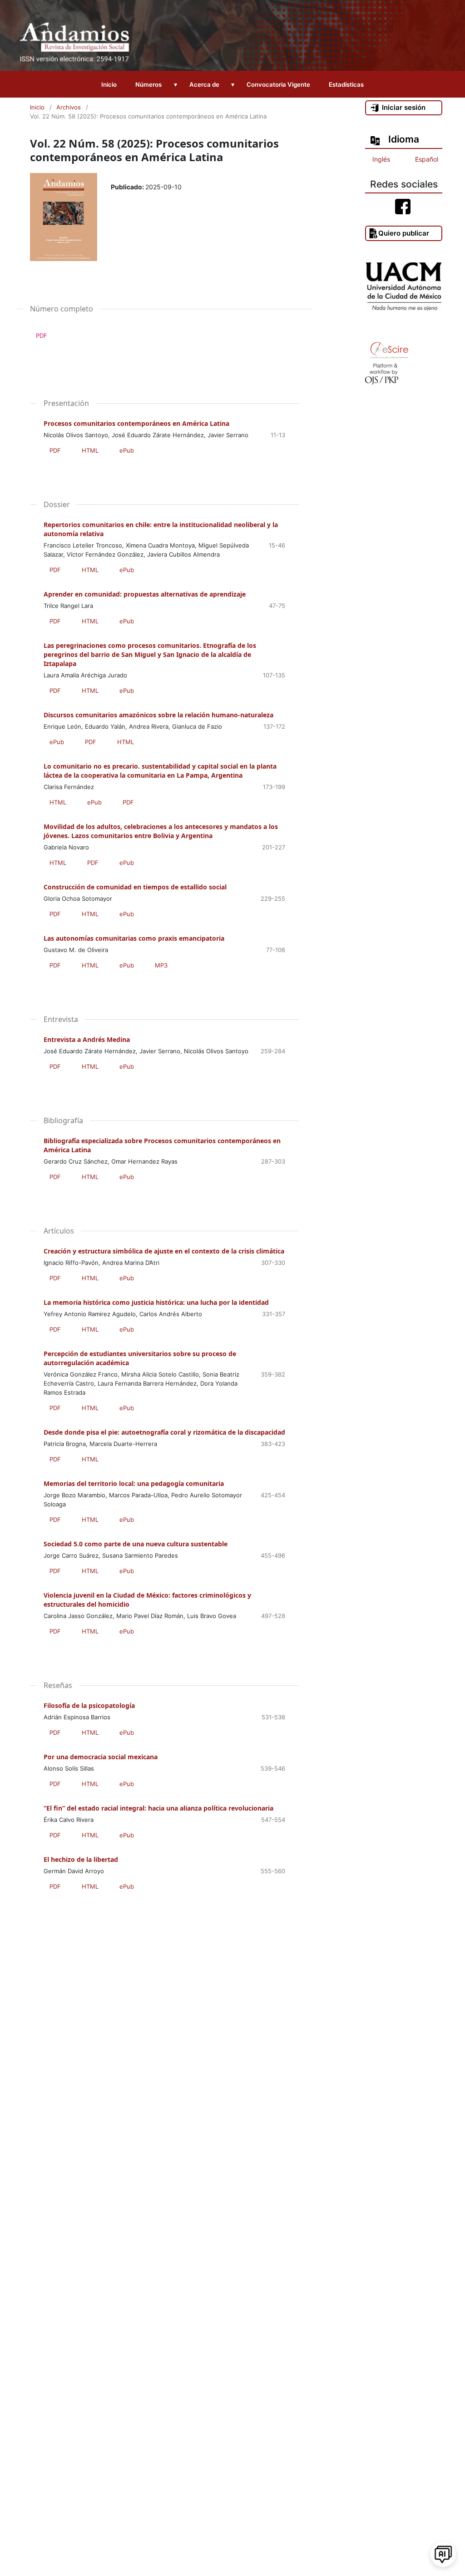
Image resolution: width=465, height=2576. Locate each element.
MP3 (161, 965)
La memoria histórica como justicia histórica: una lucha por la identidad (156, 1302)
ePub (127, 450)
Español (427, 159)
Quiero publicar (404, 233)
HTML (90, 450)
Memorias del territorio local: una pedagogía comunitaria (134, 1483)
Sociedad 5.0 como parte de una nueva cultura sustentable (136, 1544)
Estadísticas (346, 84)
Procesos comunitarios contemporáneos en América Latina (136, 423)
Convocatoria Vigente (278, 84)
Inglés (381, 159)
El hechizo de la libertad (81, 1859)
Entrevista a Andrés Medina (87, 1039)
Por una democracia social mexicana (101, 1757)
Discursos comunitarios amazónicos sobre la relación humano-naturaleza (158, 715)
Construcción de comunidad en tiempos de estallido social (135, 887)
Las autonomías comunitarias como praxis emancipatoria (134, 938)
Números (148, 84)
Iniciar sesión (404, 107)
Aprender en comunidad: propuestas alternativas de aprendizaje (145, 594)
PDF (39, 336)
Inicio (109, 84)
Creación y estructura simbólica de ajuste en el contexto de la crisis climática (164, 1251)
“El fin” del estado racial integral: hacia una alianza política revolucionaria (158, 1808)
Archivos (69, 107)
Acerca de (204, 84)
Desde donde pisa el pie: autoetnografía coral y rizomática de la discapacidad (164, 1432)
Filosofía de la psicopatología (89, 1705)
